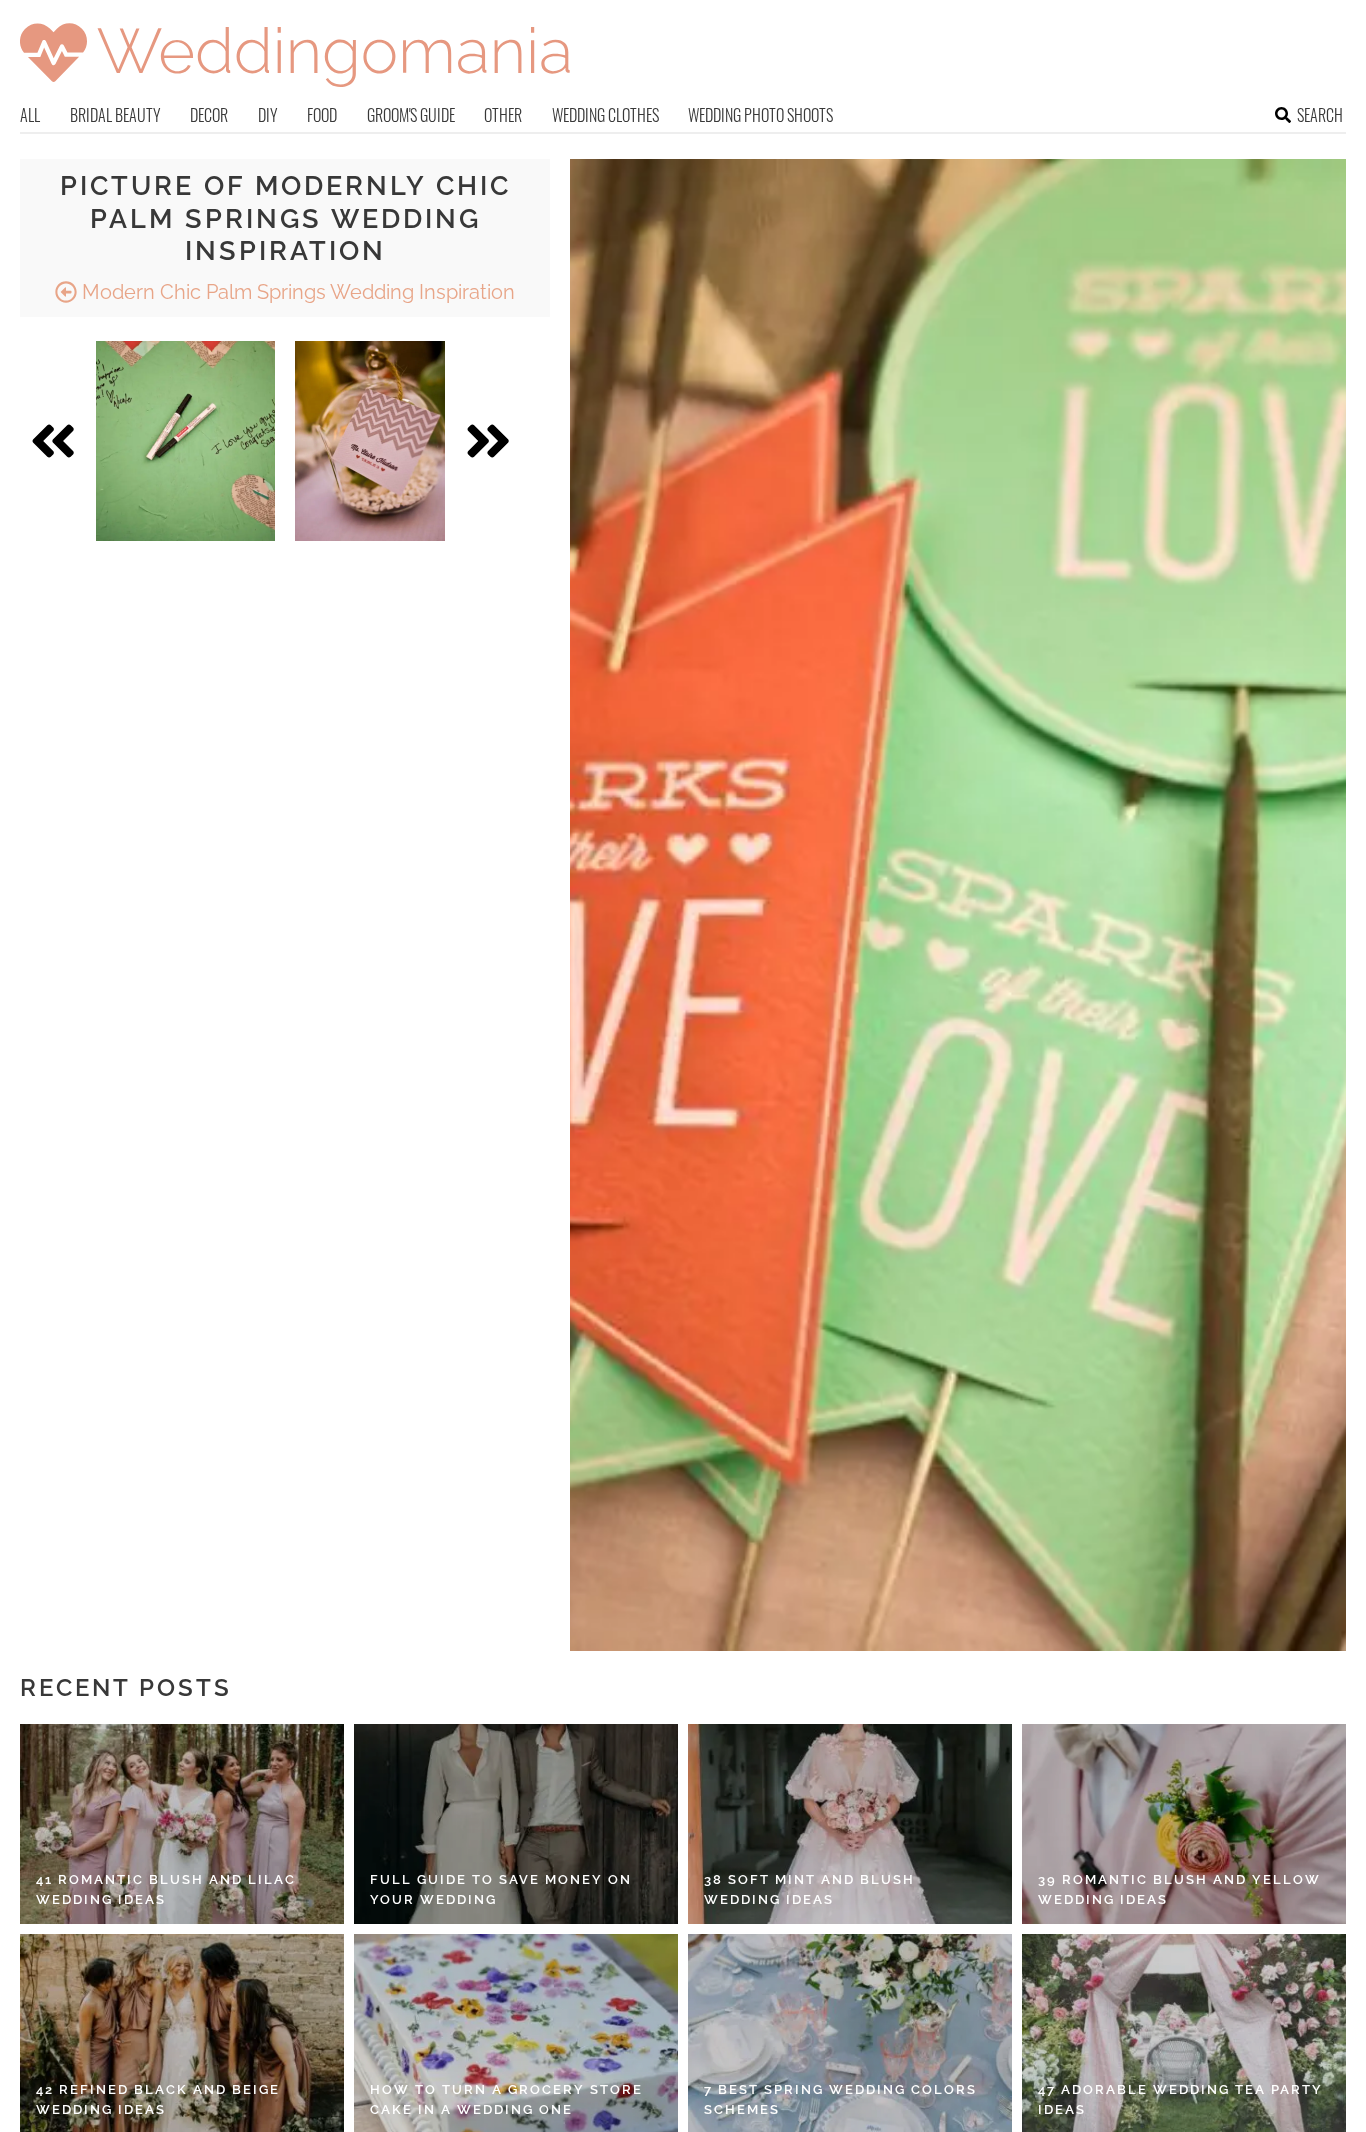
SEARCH (1320, 115)
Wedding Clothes (605, 115)
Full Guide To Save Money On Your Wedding (501, 1889)
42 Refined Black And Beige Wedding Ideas (158, 2099)
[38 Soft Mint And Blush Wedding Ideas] (850, 1824)
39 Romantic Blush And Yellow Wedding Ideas (1179, 1889)
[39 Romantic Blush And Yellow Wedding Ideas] (1184, 1824)
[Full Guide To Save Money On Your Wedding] (516, 1824)
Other (503, 115)
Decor (209, 115)
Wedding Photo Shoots (760, 115)
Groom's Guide (411, 115)
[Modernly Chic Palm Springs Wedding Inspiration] (185, 441)
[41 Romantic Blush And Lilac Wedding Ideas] (182, 1824)
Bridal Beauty (115, 115)
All (30, 115)
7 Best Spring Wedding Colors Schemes (840, 2099)
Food (322, 115)
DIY (268, 115)
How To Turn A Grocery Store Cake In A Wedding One (506, 2099)
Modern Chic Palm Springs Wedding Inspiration (296, 292)
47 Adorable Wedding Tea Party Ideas (1180, 2099)
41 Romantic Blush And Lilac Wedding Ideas (166, 1889)
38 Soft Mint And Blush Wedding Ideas (809, 1889)
